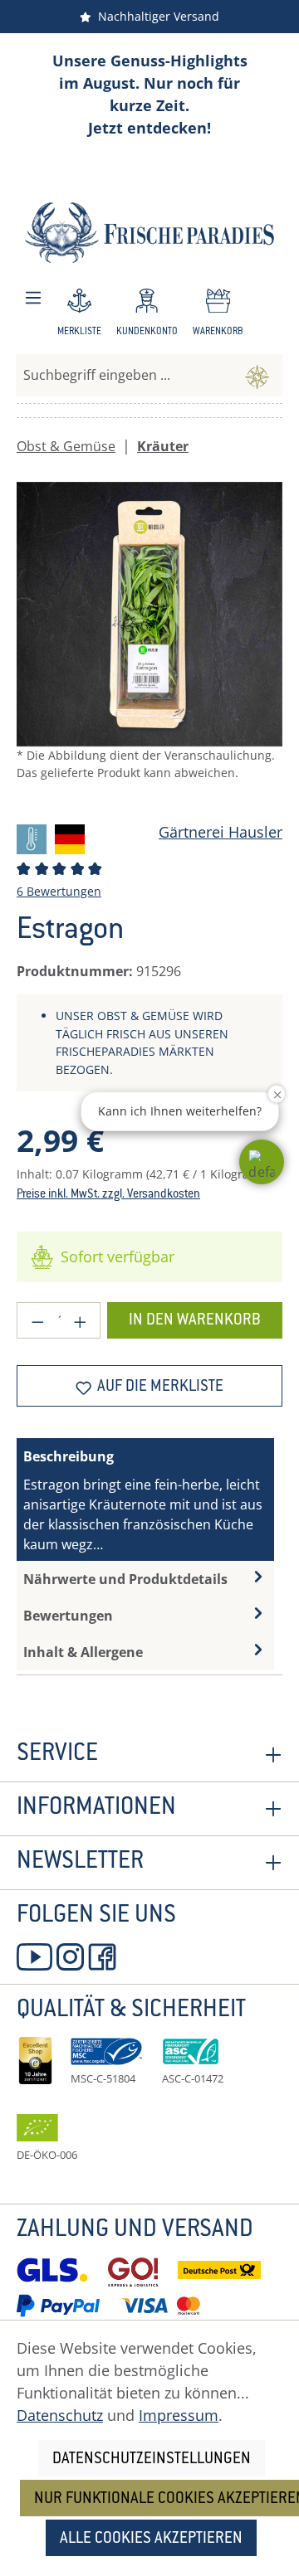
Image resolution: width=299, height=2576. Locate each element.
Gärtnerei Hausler (221, 832)
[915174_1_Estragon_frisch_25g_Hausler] (149, 615)
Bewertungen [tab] (68, 1616)
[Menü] (33, 298)
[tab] (145, 1499)
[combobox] (124, 375)
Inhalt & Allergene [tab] (83, 1652)
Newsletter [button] (80, 1863)
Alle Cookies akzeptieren (151, 2539)
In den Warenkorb (195, 1321)
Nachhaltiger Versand (155, 16)
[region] (149, 645)
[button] (262, 1162)
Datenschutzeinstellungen (152, 2459)
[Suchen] (257, 375)
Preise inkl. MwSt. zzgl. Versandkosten (108, 1195)
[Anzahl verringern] (37, 1320)
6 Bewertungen (59, 891)
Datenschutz (60, 2415)
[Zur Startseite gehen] (149, 233)
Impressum (179, 2415)
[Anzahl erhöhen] (81, 1320)
